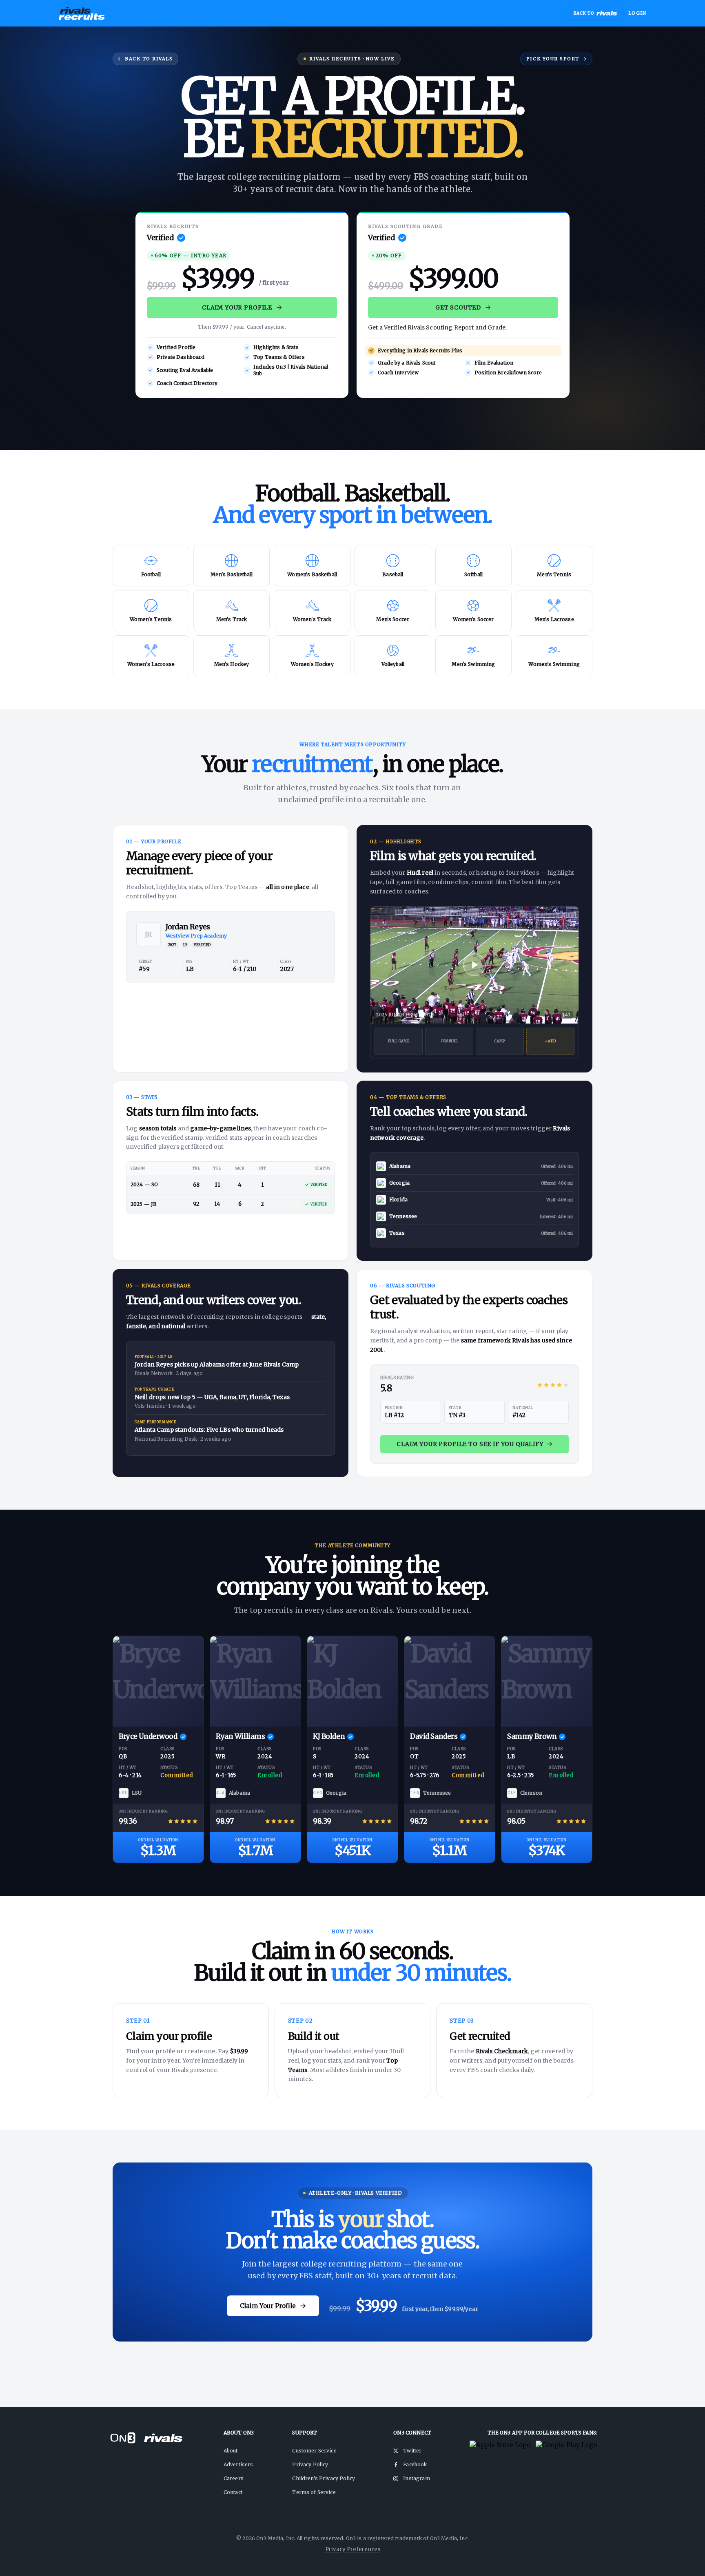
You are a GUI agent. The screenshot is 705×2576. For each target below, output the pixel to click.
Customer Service (314, 2451)
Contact (233, 2492)
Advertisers (238, 2464)
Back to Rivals (149, 59)
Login (637, 13)
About (231, 2451)
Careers (234, 2478)
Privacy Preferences (353, 2549)
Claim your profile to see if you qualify (470, 1444)
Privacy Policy (310, 2464)
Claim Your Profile (237, 307)
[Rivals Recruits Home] (82, 13)
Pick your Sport (553, 59)
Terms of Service (314, 2492)
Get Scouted (458, 307)
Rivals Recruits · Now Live (352, 59)
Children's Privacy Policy (324, 2478)
